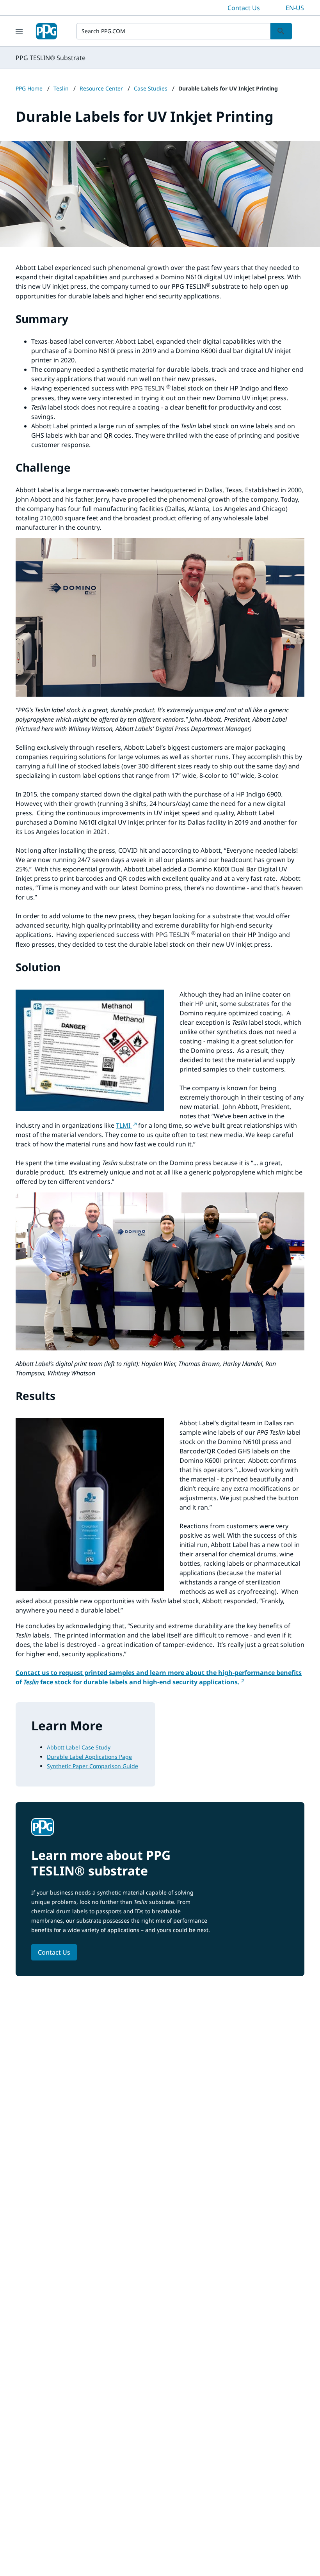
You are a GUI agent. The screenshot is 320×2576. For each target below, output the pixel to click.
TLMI (124, 1125)
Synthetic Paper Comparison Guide (92, 1766)
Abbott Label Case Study (79, 1747)
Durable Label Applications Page (89, 1757)
